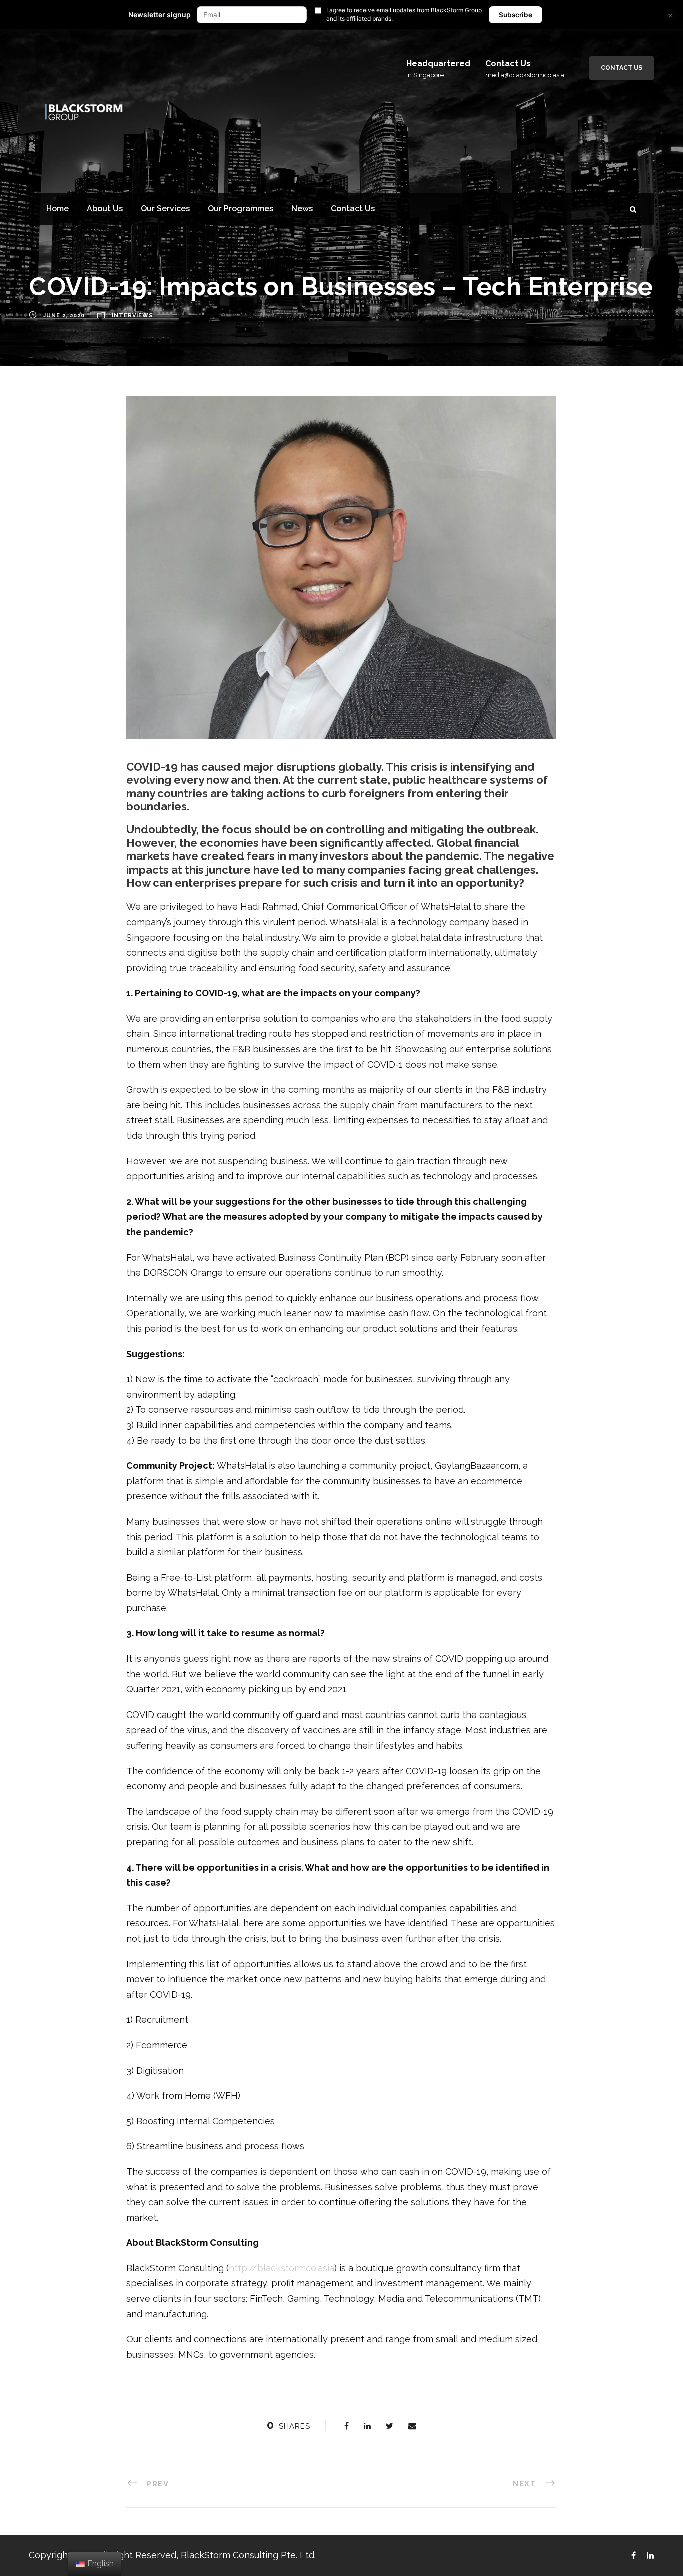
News (302, 208)
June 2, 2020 (64, 316)
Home (58, 208)
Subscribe (516, 15)
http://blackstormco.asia (282, 2268)
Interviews (133, 316)
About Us (105, 208)
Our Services (165, 208)
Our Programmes (241, 208)
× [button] (670, 15)
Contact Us (622, 68)
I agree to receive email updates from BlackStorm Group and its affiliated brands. (404, 14)
